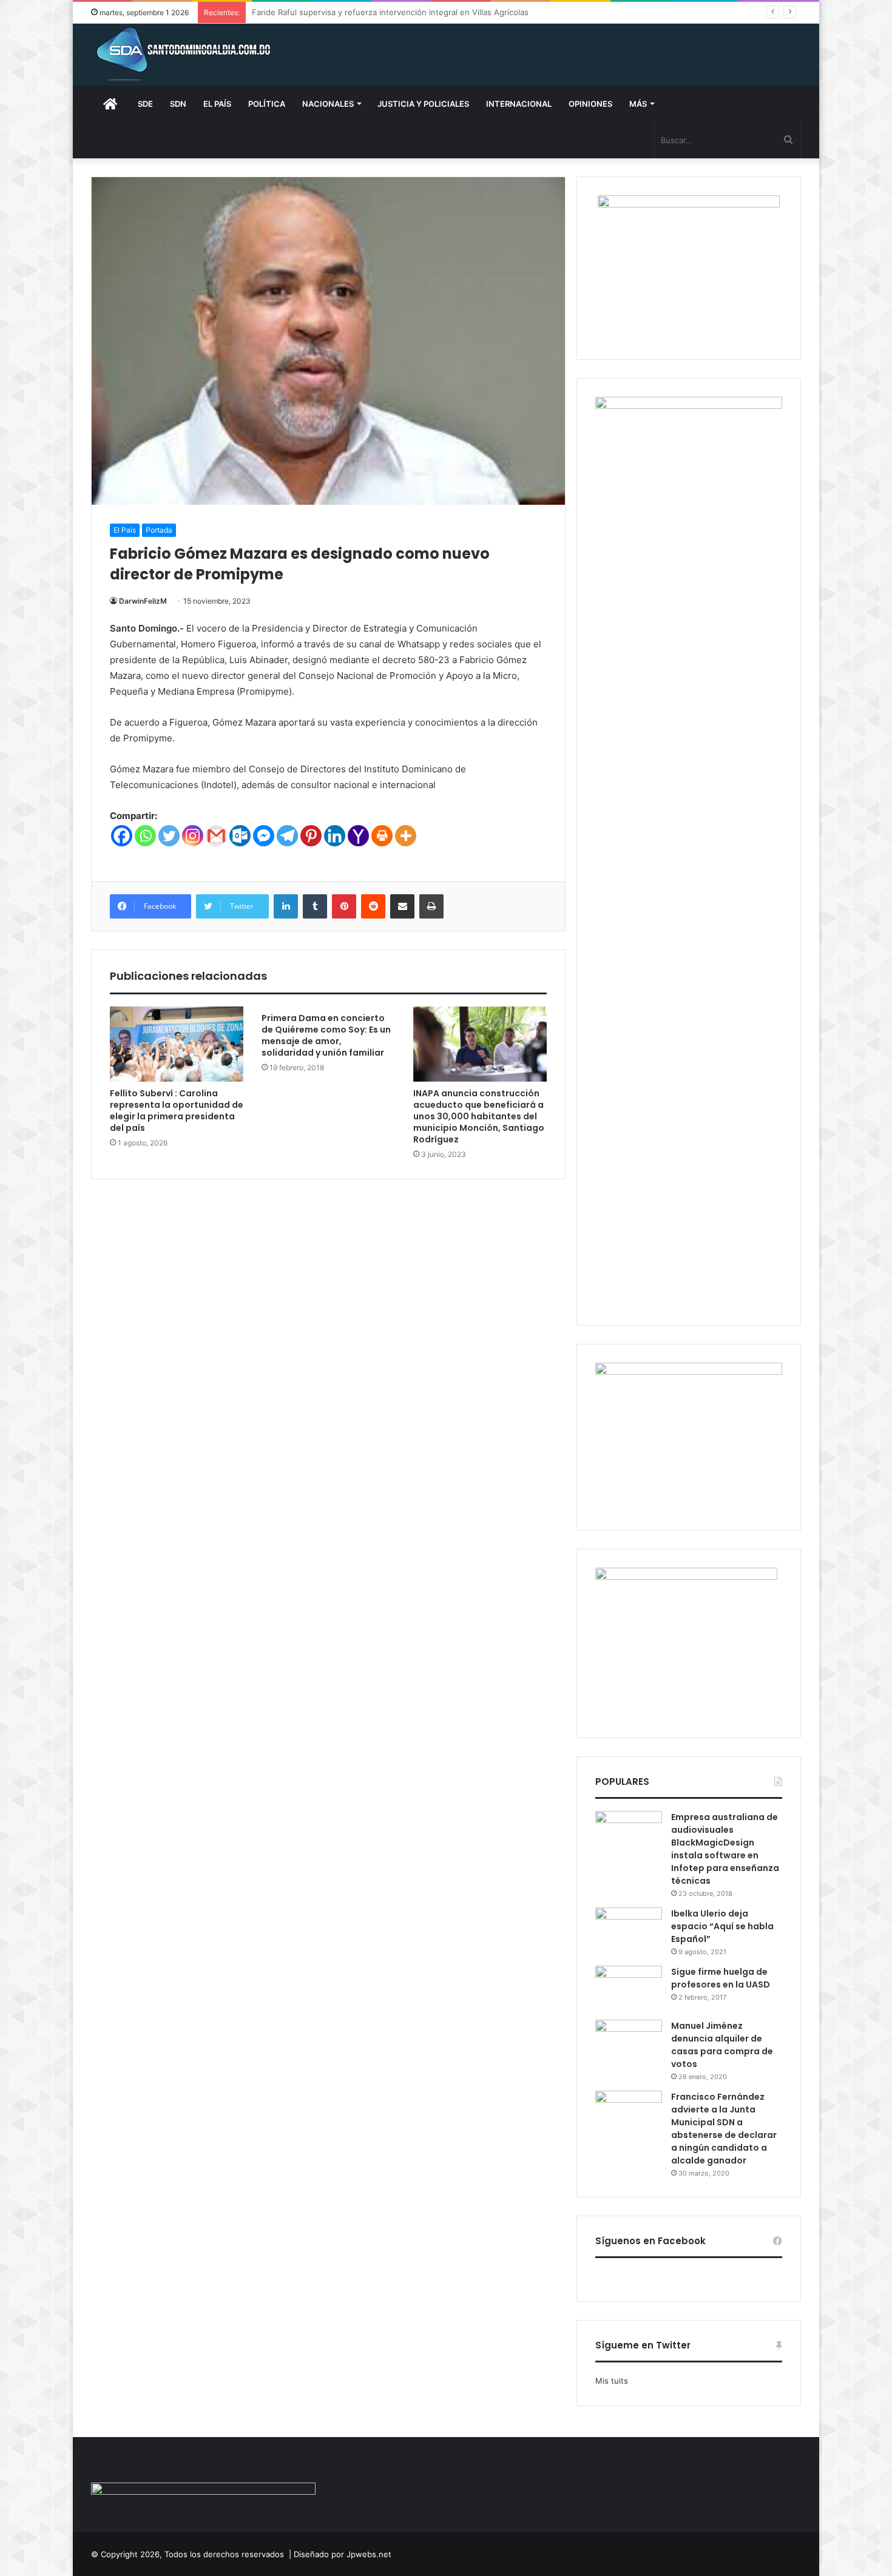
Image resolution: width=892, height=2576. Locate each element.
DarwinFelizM (143, 601)
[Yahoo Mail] (358, 836)
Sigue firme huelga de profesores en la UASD (721, 1978)
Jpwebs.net (369, 2554)
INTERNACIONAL (519, 104)
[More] (406, 836)
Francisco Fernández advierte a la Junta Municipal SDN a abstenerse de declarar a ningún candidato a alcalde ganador (724, 2129)
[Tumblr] (315, 906)
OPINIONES (590, 104)
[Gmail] (216, 836)
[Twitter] (169, 836)
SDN (178, 104)
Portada (159, 530)
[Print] (382, 836)
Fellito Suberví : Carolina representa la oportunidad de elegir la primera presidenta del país (177, 1111)
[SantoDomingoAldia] (182, 55)
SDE (145, 104)
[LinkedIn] (286, 906)
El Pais (125, 530)
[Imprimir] (431, 906)
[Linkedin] (335, 836)
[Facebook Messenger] (264, 836)
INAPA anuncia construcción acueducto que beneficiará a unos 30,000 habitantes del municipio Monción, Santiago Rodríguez (479, 1116)
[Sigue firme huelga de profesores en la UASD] (629, 1988)
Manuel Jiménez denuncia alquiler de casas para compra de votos (722, 2045)
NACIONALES (328, 104)
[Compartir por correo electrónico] (402, 906)
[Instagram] (193, 836)
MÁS (638, 104)
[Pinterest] (311, 836)
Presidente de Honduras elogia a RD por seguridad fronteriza (368, 12)
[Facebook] (122, 836)
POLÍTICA (267, 104)
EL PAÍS (217, 104)
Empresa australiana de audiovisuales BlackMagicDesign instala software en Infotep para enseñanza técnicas (725, 1849)
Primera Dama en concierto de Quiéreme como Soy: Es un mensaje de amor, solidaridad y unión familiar (326, 1035)
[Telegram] (287, 836)
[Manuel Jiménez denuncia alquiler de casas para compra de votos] (629, 2042)
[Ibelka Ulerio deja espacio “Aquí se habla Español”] (629, 1930)
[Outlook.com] (240, 836)
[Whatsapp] (145, 836)
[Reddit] (373, 906)
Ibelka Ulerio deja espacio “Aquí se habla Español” (722, 1926)
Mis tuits (612, 2381)
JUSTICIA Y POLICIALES (423, 104)
